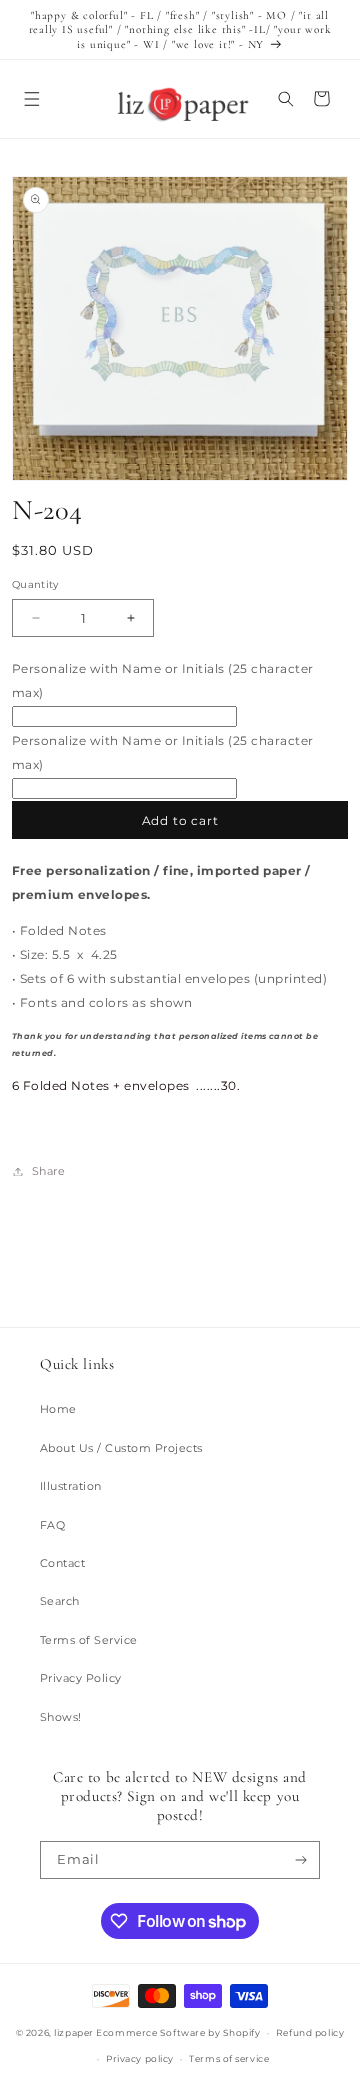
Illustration (71, 1486)
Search (60, 1601)
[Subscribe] (301, 1860)
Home (58, 1409)
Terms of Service (89, 1640)
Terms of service (229, 2058)
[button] (31, 98)
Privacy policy (140, 2058)
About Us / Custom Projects (121, 1448)
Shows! (61, 1717)
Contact (62, 1563)
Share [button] (48, 1171)
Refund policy (310, 2032)
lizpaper (73, 2032)
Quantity (35, 584)
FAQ (52, 1525)
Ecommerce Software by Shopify (178, 2032)
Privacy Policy (81, 1678)
